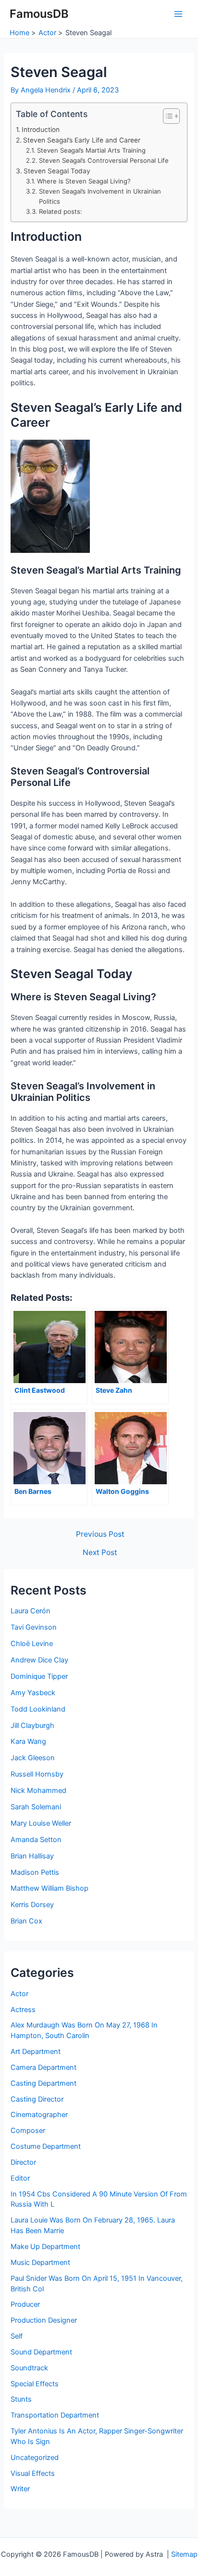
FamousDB (39, 14)
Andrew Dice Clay (39, 1660)
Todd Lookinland (38, 1709)
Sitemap (184, 2554)
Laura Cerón (31, 1611)
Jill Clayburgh (32, 1726)
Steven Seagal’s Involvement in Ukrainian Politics (100, 196)
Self (17, 2336)
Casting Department (43, 2083)
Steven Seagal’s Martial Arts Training (91, 150)
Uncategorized (35, 2458)
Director (23, 2162)
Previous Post (100, 1534)
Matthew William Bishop (49, 1888)
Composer (28, 2131)
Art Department (36, 2052)
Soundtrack (29, 2368)
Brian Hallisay (32, 1856)
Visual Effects (33, 2473)
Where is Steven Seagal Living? (84, 181)
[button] (167, 116)
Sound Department (41, 2352)
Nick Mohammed (38, 1791)
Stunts (21, 2399)
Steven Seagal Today (57, 171)
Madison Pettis (35, 1872)
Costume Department (46, 2146)
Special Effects (35, 2384)
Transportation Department (55, 2415)
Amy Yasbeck (33, 1693)
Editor (20, 2178)
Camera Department (43, 2067)
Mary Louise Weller (41, 1823)
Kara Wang (28, 1741)
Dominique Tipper (39, 1676)
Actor (19, 1994)
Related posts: (61, 211)
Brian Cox (26, 1921)
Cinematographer (39, 2115)
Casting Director (37, 2099)
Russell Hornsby (37, 1774)
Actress (23, 2010)
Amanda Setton (36, 1840)
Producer (25, 2304)
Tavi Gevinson (34, 1627)
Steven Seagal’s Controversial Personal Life (104, 160)
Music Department (40, 2262)
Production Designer (44, 2320)
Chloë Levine (32, 1644)
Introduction (41, 130)
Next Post (100, 1553)
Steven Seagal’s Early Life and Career (82, 140)
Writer (20, 2489)
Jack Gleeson (33, 1758)
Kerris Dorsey (32, 1905)
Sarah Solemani (36, 1807)
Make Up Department (45, 2247)
